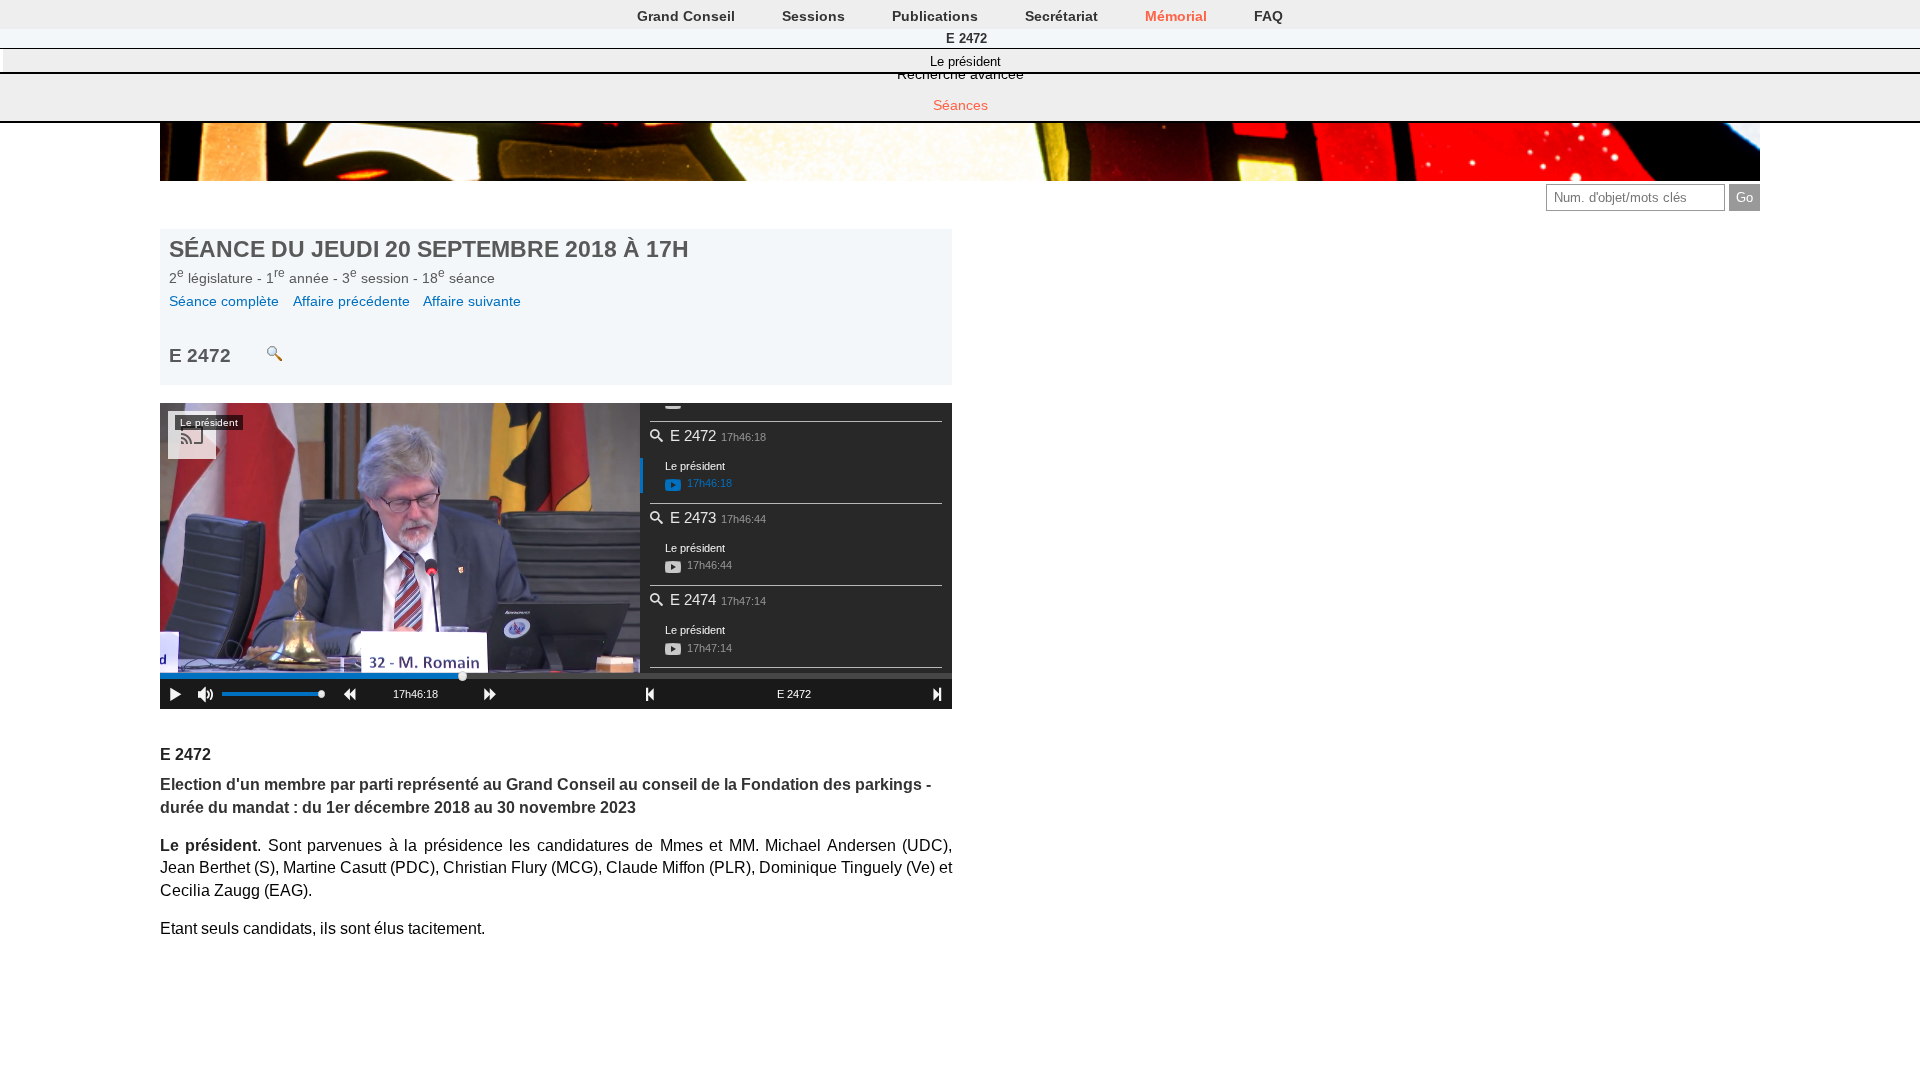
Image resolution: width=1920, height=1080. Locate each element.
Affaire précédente (351, 301)
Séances (960, 105)
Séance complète (224, 301)
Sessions (813, 16)
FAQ (1268, 16)
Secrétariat (1061, 16)
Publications (935, 16)
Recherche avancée (960, 74)
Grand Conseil (686, 16)
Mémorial (1176, 16)
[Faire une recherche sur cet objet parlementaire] (259, 344)
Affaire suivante (472, 301)
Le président (965, 61)
